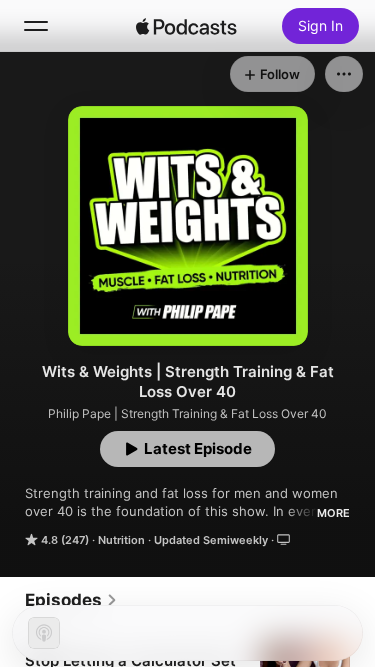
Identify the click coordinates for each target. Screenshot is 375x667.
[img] (187, 26)
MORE (333, 513)
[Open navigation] (36, 26)
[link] (71, 600)
